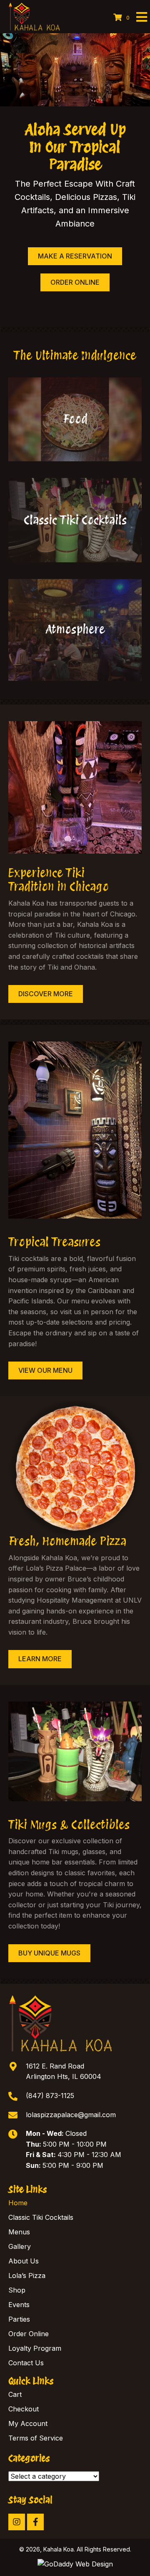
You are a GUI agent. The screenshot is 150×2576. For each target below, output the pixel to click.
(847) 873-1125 (50, 2096)
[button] (17, 2522)
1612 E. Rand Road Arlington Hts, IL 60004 (64, 2071)
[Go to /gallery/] (75, 630)
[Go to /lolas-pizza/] (75, 419)
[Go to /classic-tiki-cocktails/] (75, 520)
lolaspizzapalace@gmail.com (71, 2114)
